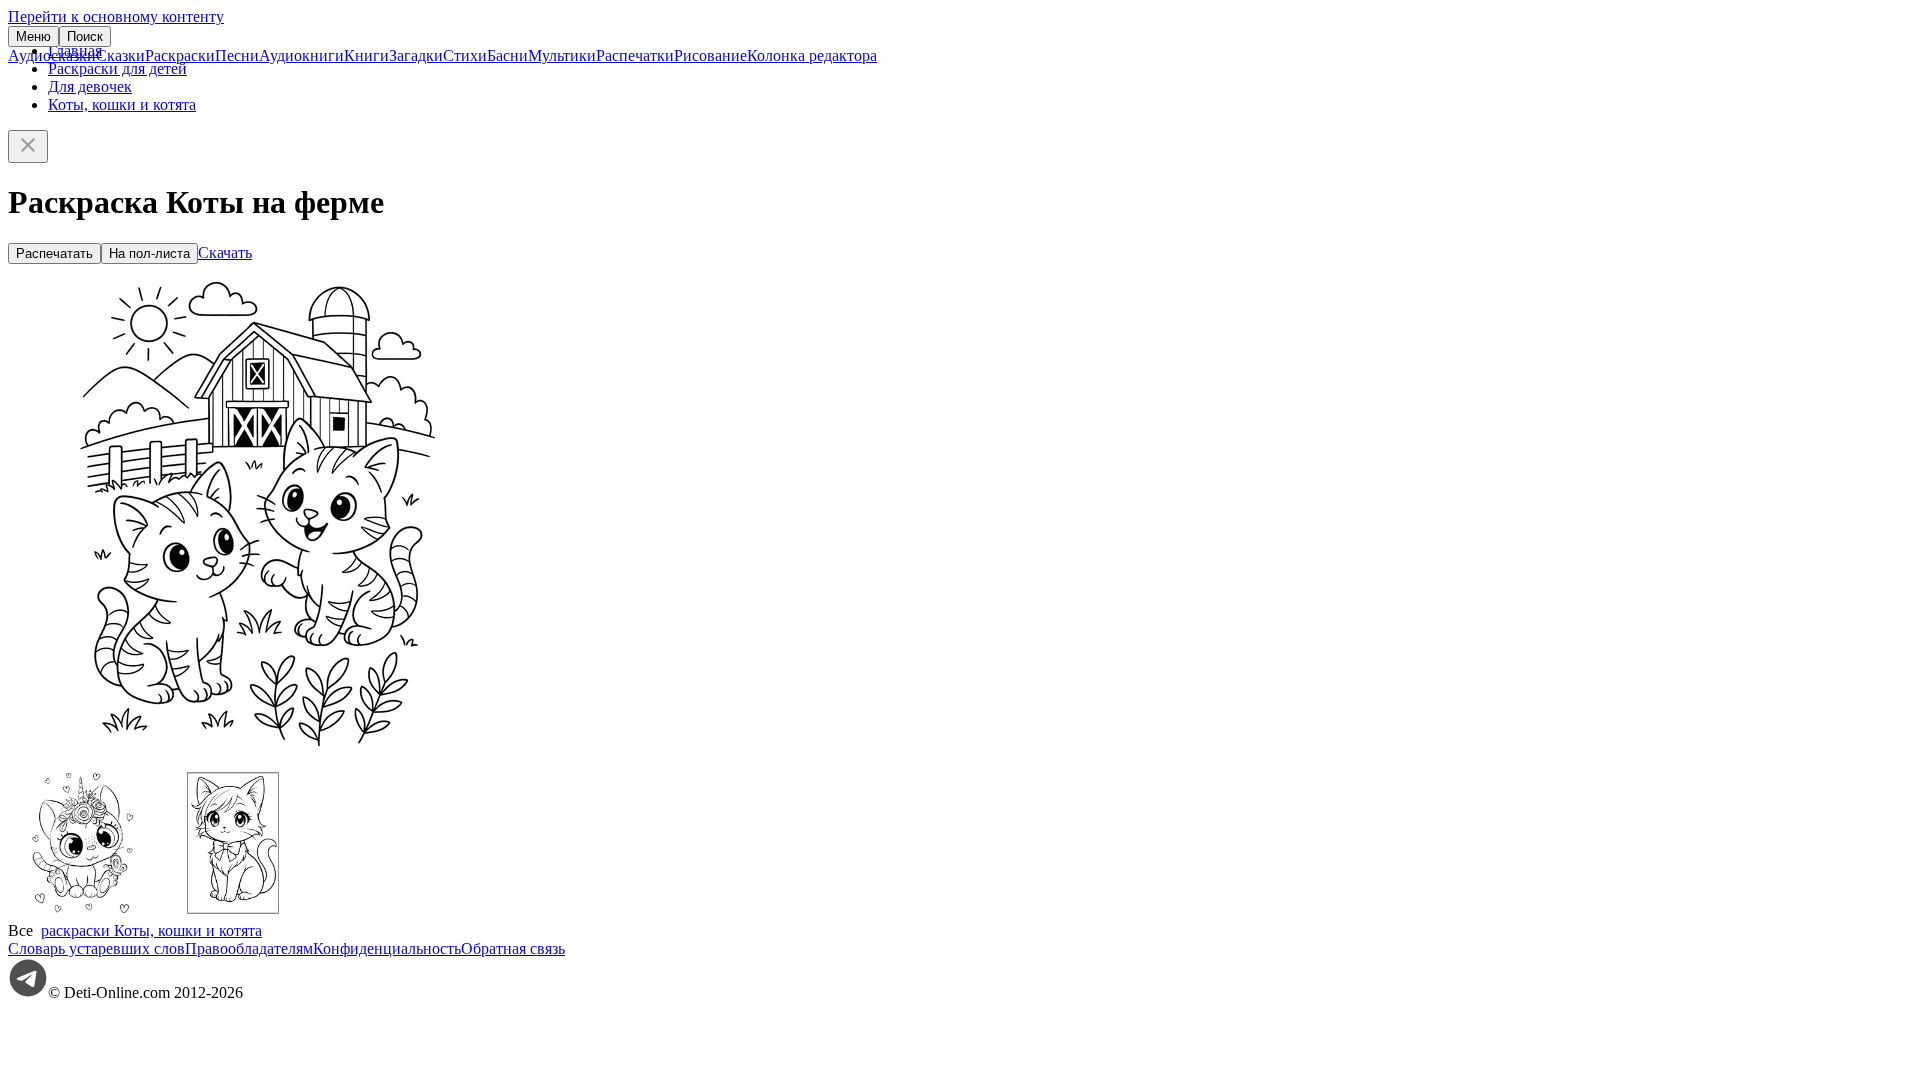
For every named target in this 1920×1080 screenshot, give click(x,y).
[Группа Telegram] (28, 992)
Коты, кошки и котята (122, 104)
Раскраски (180, 55)
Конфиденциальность (387, 948)
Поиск (85, 36)
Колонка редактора (812, 55)
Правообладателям (249, 948)
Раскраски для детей (117, 68)
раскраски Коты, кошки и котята (151, 930)
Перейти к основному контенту (116, 16)
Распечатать (54, 253)
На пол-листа (149, 253)
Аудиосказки (52, 55)
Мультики (562, 55)
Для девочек (90, 86)
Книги (366, 55)
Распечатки (635, 55)
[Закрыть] (28, 146)
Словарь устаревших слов (96, 948)
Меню (33, 36)
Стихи (465, 55)
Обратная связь (513, 948)
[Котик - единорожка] (83, 912)
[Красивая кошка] (233, 912)
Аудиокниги (301, 55)
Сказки (120, 55)
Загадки (416, 55)
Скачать (225, 252)
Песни (237, 55)
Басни (507, 55)
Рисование (710, 55)
